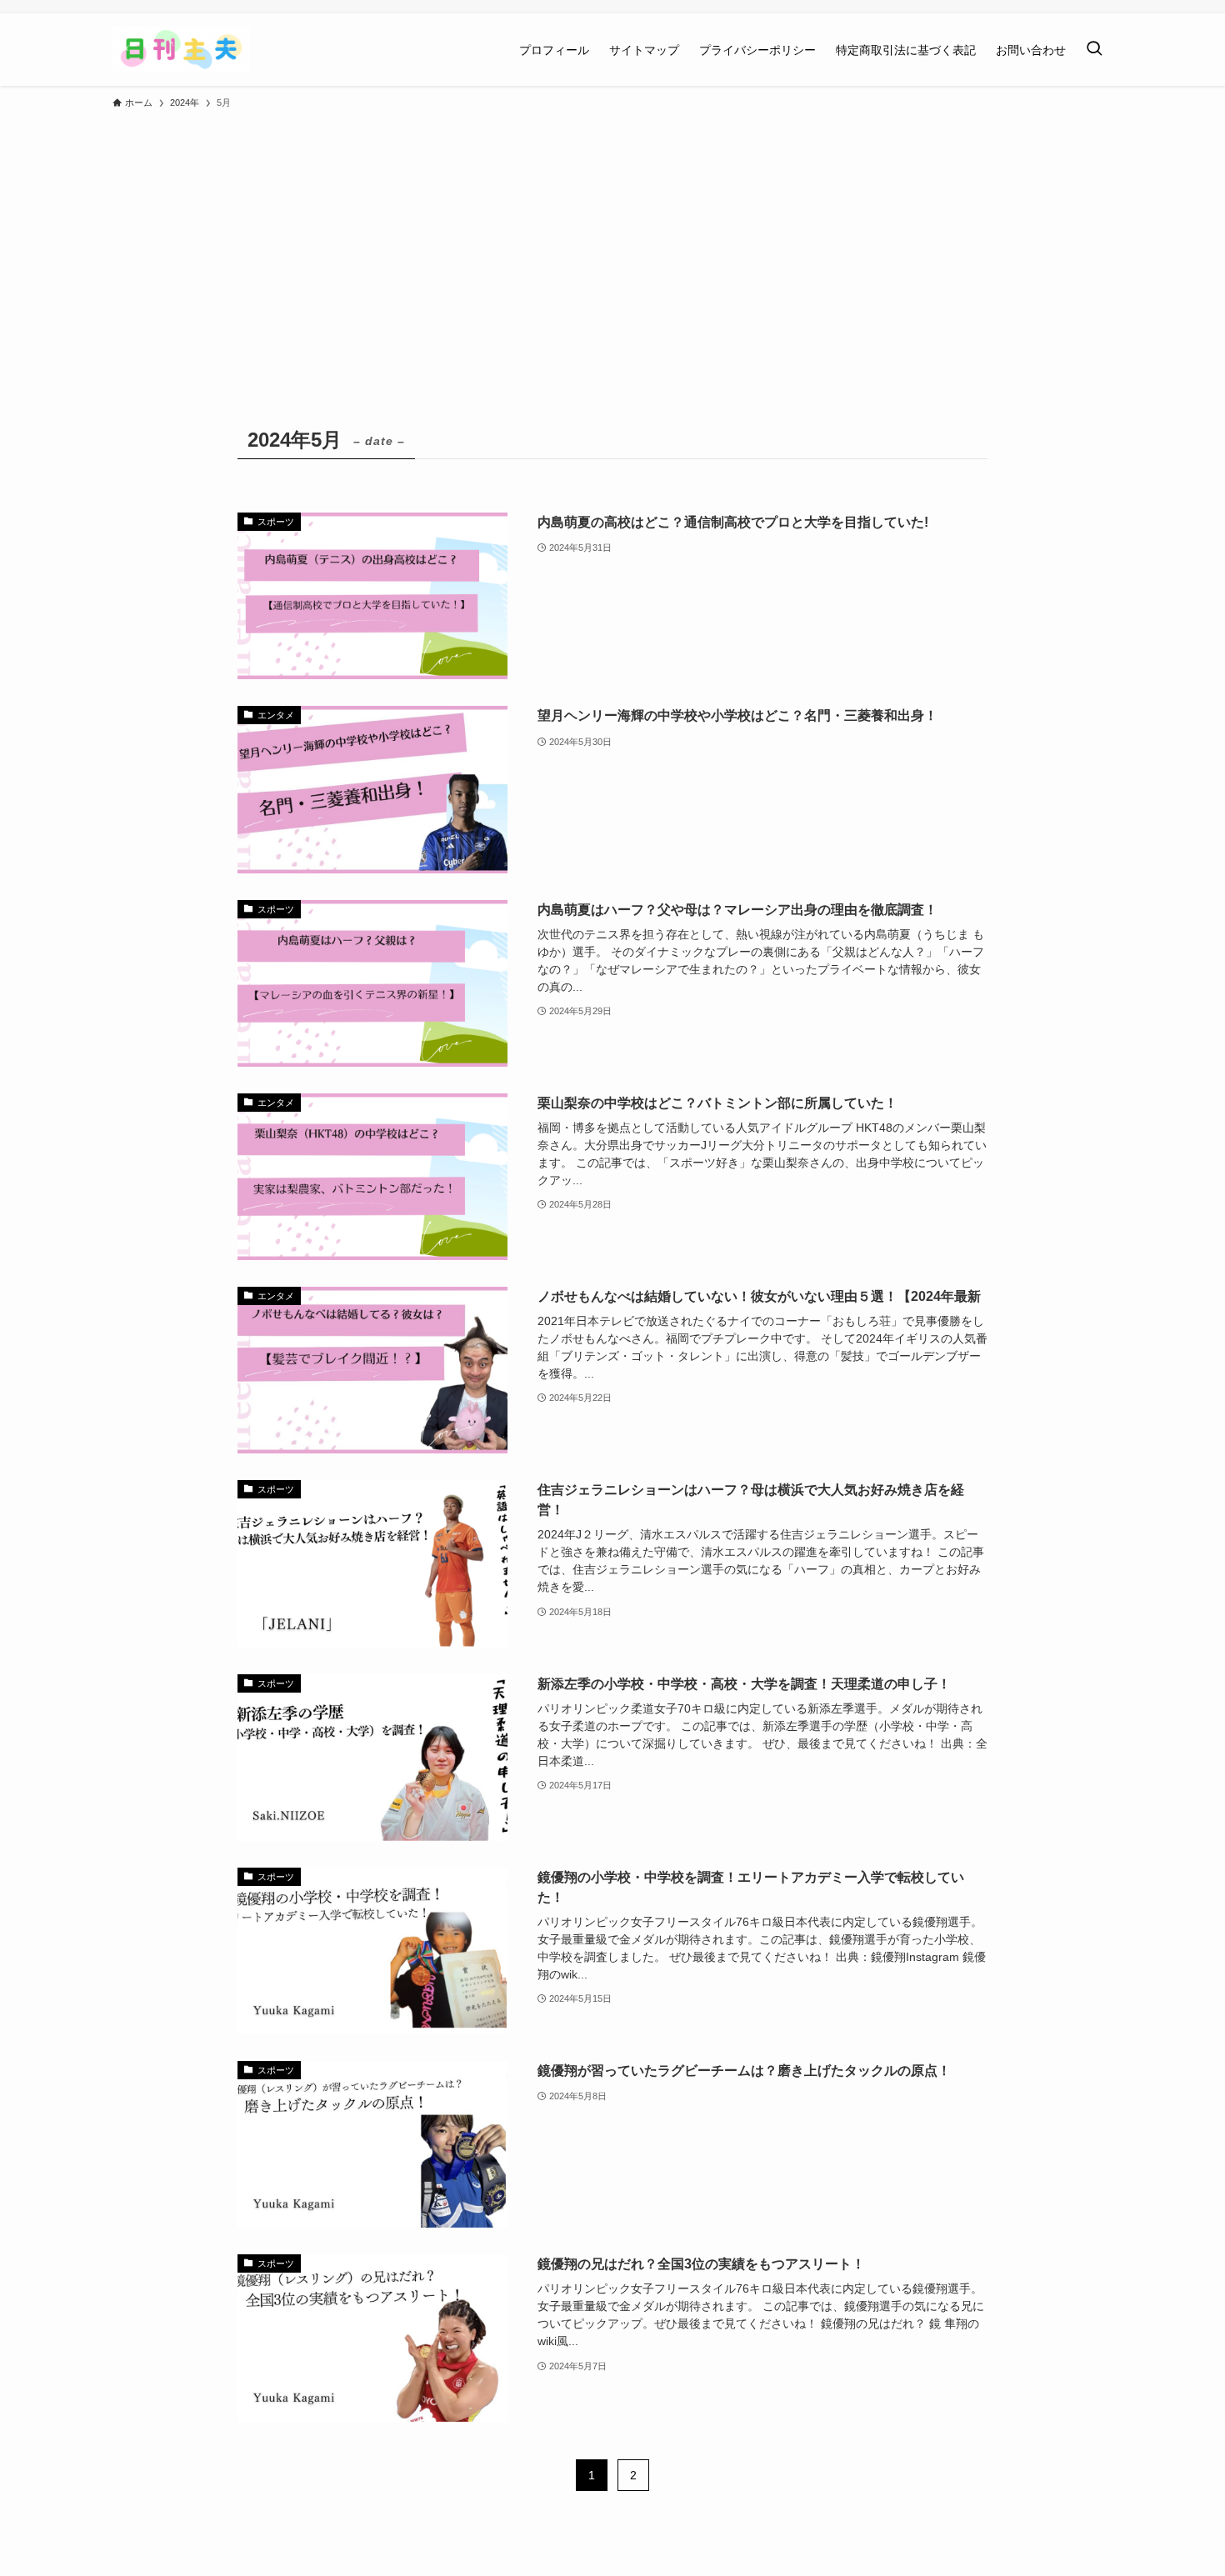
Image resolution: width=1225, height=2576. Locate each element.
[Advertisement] (612, 243)
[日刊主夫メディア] (181, 50)
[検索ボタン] (1094, 50)
